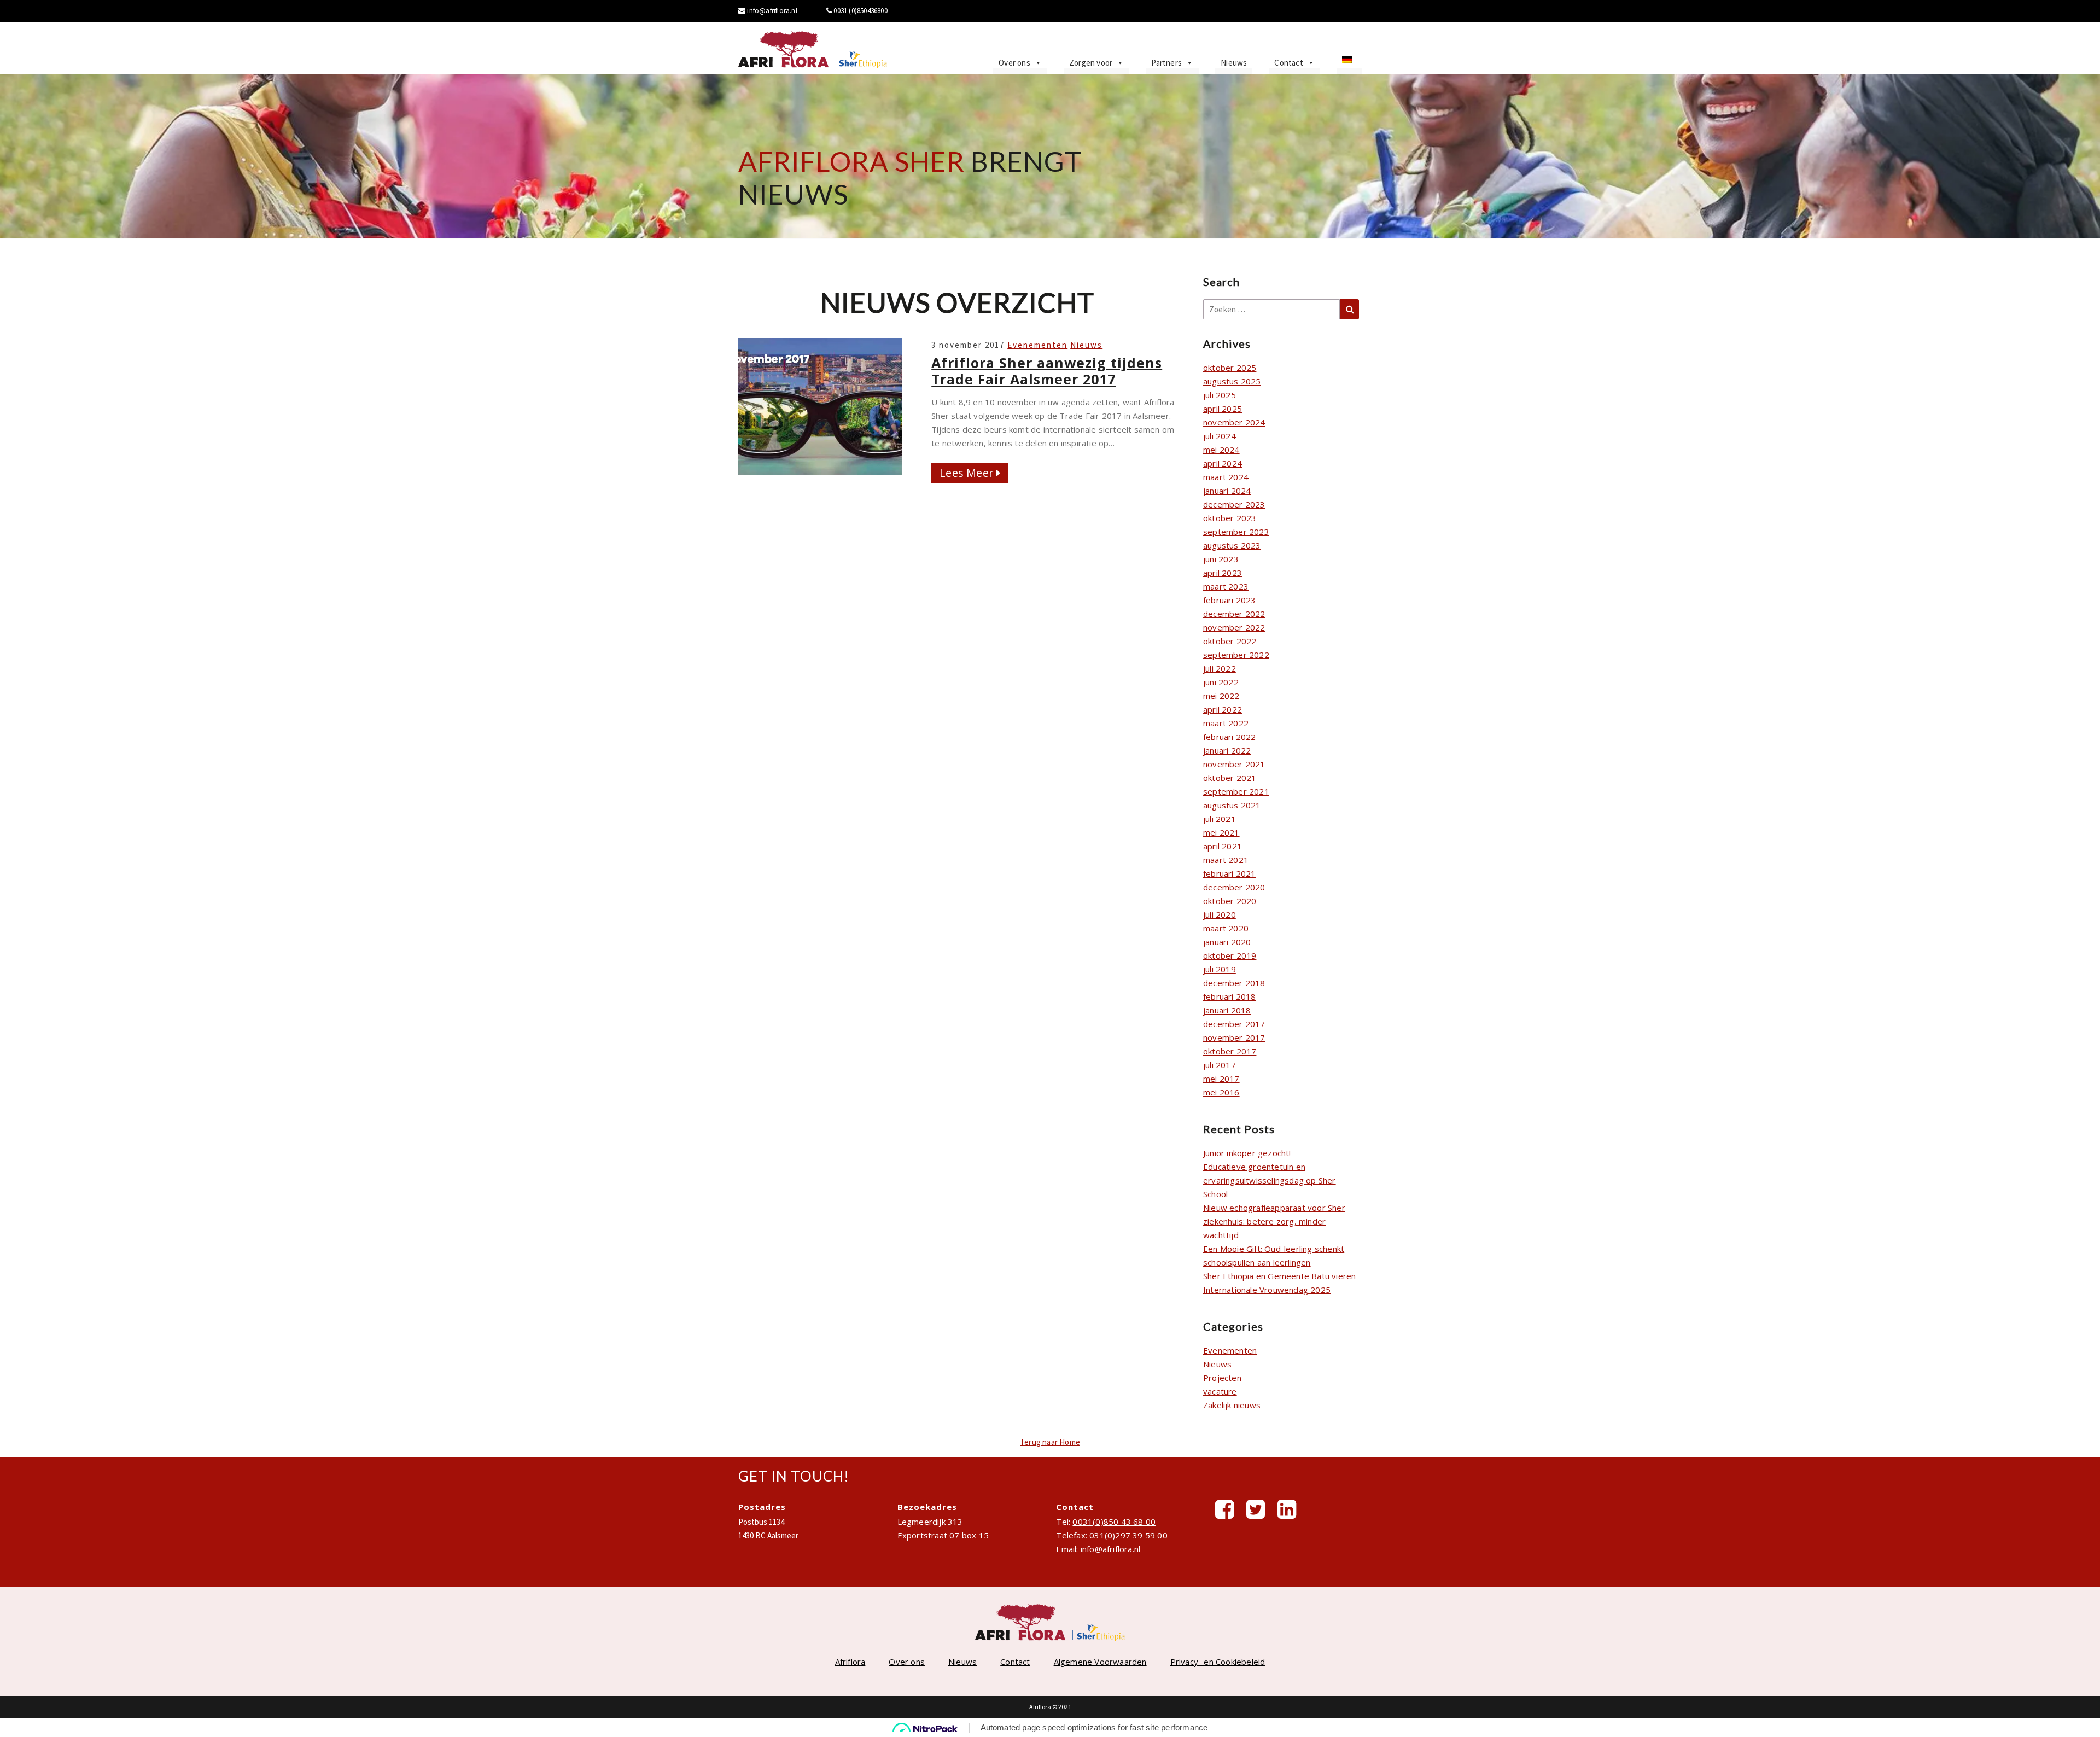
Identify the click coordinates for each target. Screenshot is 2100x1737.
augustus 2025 (1232, 381)
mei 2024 (1221, 450)
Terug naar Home (1050, 1442)
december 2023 (1234, 504)
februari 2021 (1230, 873)
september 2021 (1236, 791)
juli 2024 (1220, 436)
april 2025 (1223, 409)
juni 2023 (1221, 559)
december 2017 (1234, 1024)
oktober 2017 (1230, 1051)
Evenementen (1037, 345)
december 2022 (1234, 614)
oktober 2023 (1230, 518)
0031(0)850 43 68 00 (1114, 1522)
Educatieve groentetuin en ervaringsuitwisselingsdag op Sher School (1270, 1180)
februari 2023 (1230, 600)
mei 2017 (1221, 1079)
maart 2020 (1226, 928)
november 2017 (1234, 1037)
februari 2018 (1230, 996)
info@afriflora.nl (771, 11)
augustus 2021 (1232, 805)
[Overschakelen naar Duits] (1349, 63)
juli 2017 (1220, 1065)
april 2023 (1223, 573)
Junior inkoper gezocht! (1247, 1153)
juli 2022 (1220, 668)
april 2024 (1223, 463)
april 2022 (1223, 709)
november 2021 (1234, 764)
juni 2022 (1221, 682)
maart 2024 (1226, 477)
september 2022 (1236, 655)
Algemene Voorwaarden (1100, 1662)
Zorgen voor (1091, 63)
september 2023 (1236, 532)
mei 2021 (1221, 832)
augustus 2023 (1232, 545)
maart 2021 (1226, 860)
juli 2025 (1220, 395)
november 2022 (1234, 627)
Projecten (1222, 1378)
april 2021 (1223, 846)
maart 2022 (1226, 723)
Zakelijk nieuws (1232, 1405)
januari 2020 (1227, 942)
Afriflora (850, 1662)
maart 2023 (1226, 586)
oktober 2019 (1230, 955)
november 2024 (1234, 422)
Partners (1166, 63)
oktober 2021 (1230, 778)
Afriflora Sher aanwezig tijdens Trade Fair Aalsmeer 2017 (1047, 371)
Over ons (1014, 63)
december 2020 (1234, 887)
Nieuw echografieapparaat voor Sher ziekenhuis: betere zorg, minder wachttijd (1274, 1221)
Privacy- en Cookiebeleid (1218, 1662)
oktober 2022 (1230, 641)
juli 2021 (1220, 819)
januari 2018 (1227, 1010)
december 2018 (1234, 983)
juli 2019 (1220, 969)
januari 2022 (1227, 750)
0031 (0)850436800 (860, 11)
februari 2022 (1230, 737)
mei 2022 (1221, 696)
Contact (1288, 63)
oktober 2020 (1230, 901)
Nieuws (1234, 63)
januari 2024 (1227, 491)
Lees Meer (974, 473)
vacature (1220, 1391)
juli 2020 (1220, 914)
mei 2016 (1221, 1092)
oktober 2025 (1230, 368)
